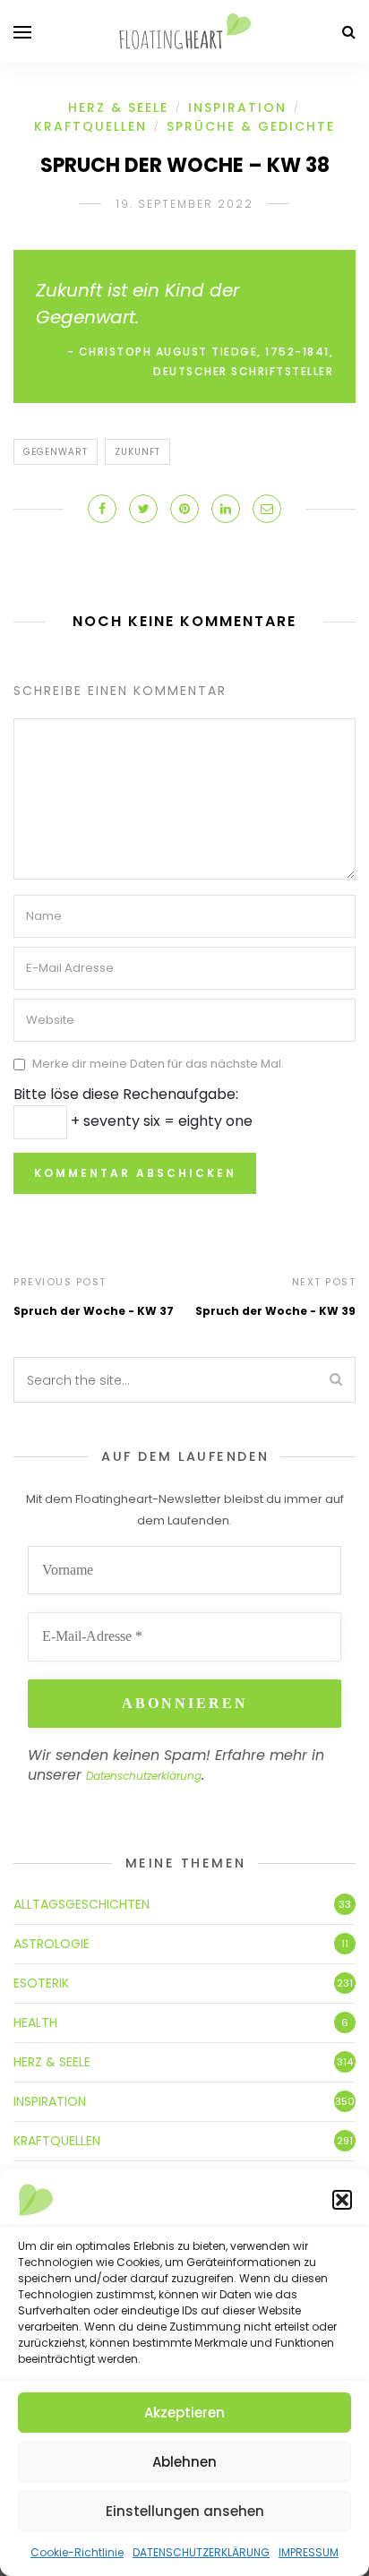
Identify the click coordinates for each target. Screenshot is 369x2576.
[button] (342, 2200)
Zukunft (137, 452)
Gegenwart (56, 452)
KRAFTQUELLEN (90, 126)
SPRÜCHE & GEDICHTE (251, 126)
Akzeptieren (184, 2413)
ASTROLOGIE (51, 1944)
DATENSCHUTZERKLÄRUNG (201, 2552)
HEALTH (35, 2022)
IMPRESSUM (309, 2552)
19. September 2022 (185, 204)
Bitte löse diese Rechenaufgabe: (126, 1094)
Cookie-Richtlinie (77, 2552)
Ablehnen (184, 2462)
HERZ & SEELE (118, 107)
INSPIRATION (237, 107)
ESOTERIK (41, 1983)
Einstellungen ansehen (185, 2511)
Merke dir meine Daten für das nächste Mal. (158, 1065)
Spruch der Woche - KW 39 (275, 1311)
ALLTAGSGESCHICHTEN (82, 1904)
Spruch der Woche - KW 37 (94, 1311)
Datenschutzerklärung (144, 1776)
